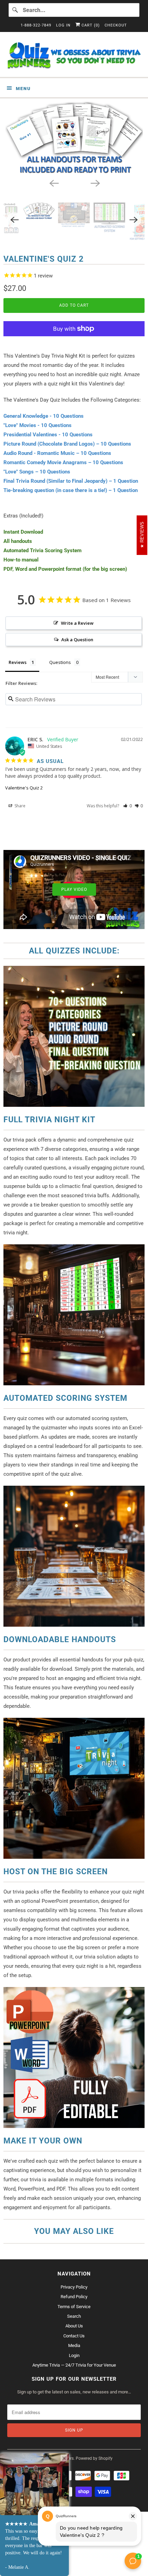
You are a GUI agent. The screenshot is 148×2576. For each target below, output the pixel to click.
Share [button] (19, 806)
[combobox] (74, 10)
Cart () (90, 25)
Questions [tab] (60, 662)
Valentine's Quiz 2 (24, 788)
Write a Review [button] (77, 623)
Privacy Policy (74, 2287)
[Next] (95, 183)
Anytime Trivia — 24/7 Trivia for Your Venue (74, 2365)
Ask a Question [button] (77, 640)
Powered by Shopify (94, 2458)
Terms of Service (74, 2307)
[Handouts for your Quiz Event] (74, 138)
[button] (128, 806)
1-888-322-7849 (36, 25)
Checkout (116, 25)
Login (74, 2355)
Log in (63, 25)
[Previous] (53, 183)
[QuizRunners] (74, 57)
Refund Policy (74, 2297)
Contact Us (74, 2336)
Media (74, 2345)
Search (74, 2316)
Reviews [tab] (18, 662)
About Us (74, 2326)
